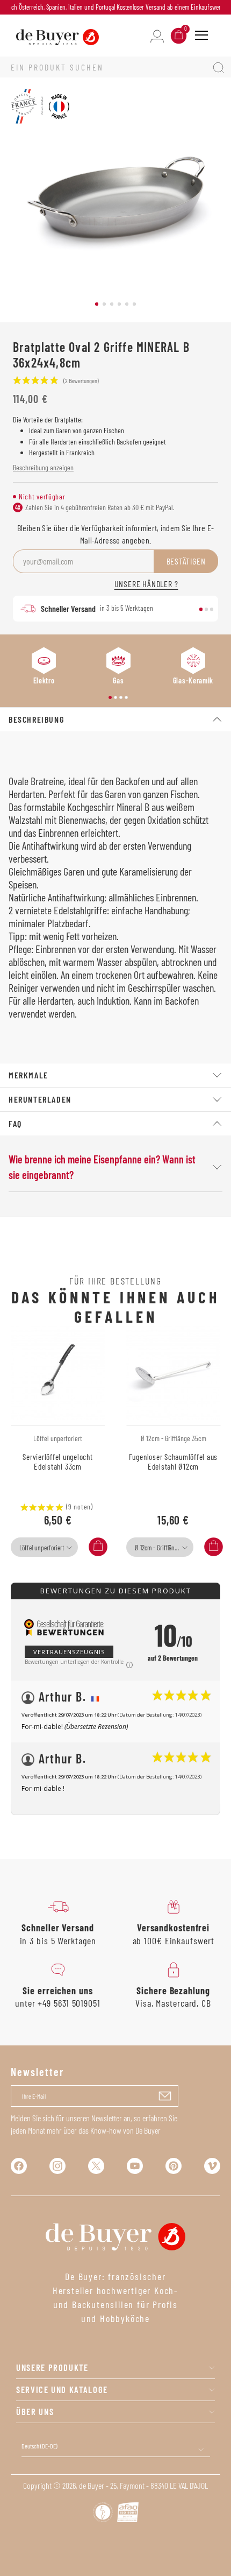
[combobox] (44, 1547)
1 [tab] (97, 304)
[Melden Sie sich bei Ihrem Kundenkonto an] (157, 35)
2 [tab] (104, 304)
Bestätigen (186, 561)
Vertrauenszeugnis (69, 1652)
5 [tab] (127, 304)
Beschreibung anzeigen (43, 467)
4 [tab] (119, 304)
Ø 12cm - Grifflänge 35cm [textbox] (163, 1548)
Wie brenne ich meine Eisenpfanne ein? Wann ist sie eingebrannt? (102, 1167)
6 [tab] (134, 304)
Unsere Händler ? (146, 584)
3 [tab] (112, 304)
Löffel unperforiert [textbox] (42, 1548)
